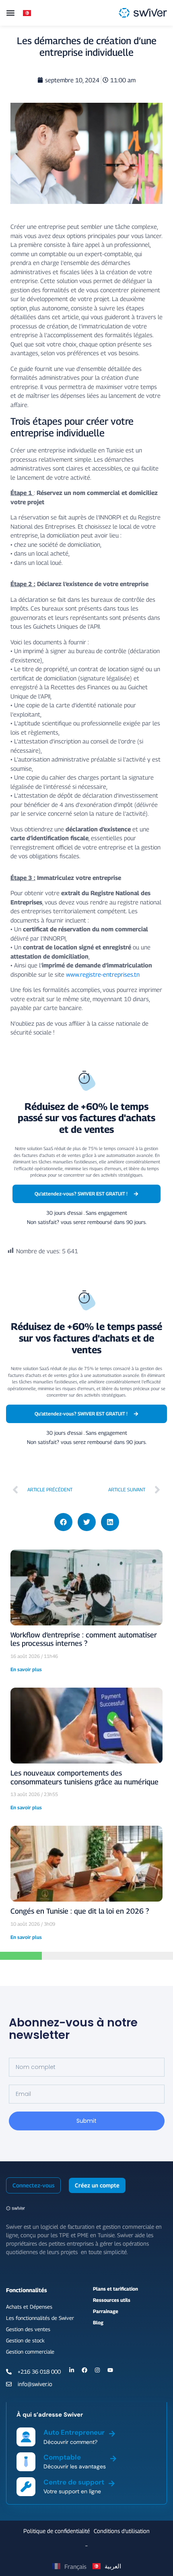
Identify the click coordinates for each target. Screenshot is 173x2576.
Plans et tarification (115, 2289)
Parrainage (106, 2311)
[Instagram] (97, 2370)
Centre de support (74, 2482)
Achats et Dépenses (29, 2307)
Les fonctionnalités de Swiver (40, 2318)
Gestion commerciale (30, 2352)
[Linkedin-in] (72, 2370)
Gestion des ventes (28, 2329)
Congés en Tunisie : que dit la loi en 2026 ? (80, 1911)
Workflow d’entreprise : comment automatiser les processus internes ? (84, 1639)
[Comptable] (113, 2457)
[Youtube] (110, 2370)
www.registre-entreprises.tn (103, 974)
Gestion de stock (25, 2340)
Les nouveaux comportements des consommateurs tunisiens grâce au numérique (84, 1777)
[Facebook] (84, 2370)
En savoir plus (26, 1669)
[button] (10, 13)
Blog (98, 2322)
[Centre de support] (112, 2482)
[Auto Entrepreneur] (112, 2432)
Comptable (62, 2457)
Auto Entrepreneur (74, 2432)
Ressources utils (112, 2300)
